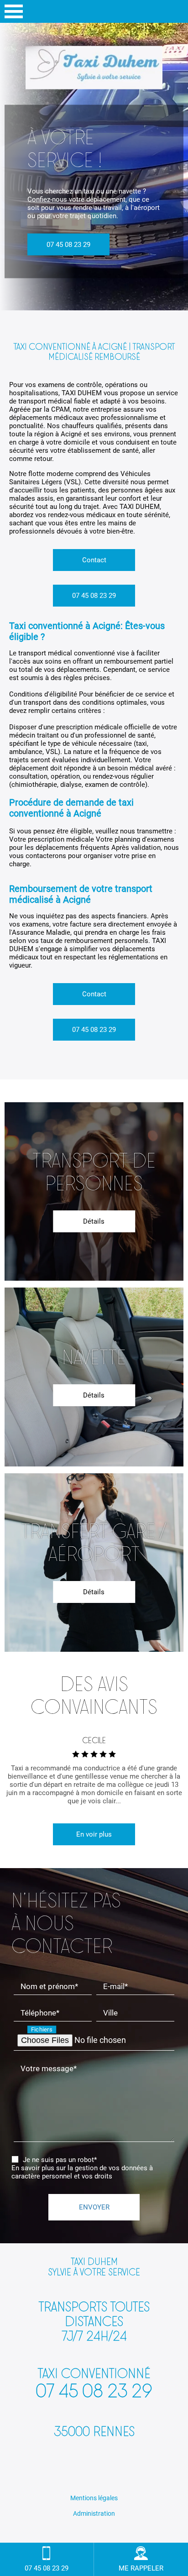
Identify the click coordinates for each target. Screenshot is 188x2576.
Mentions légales (94, 2498)
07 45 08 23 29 (68, 244)
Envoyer (94, 2207)
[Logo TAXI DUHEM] (94, 69)
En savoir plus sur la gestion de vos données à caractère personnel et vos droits (82, 2172)
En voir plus (94, 1834)
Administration (94, 2513)
